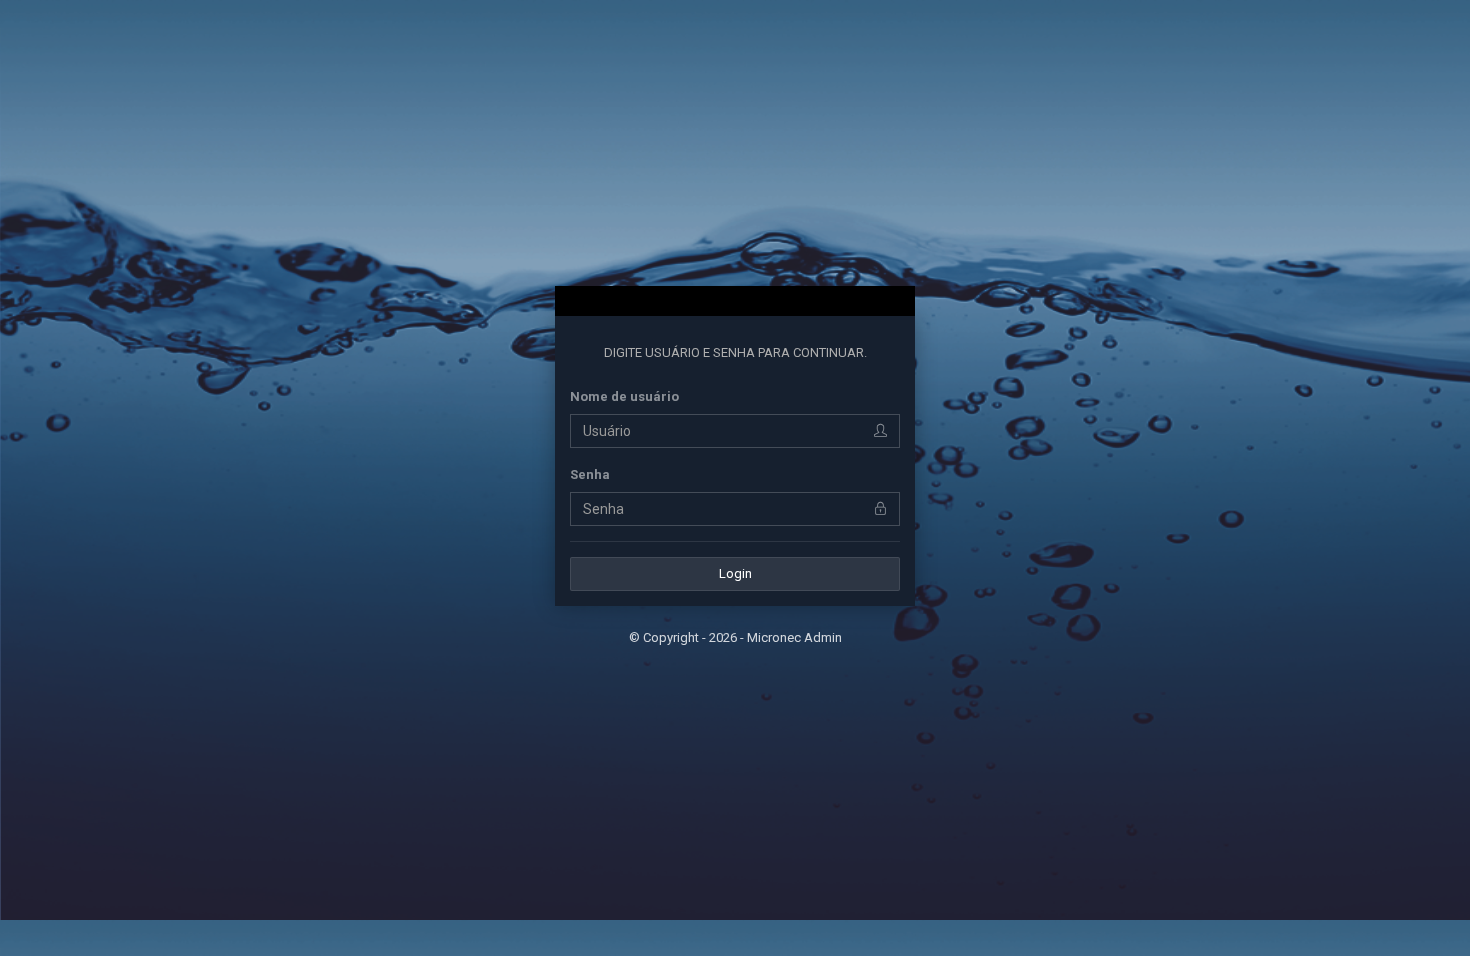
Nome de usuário (624, 396)
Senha (590, 474)
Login (735, 573)
